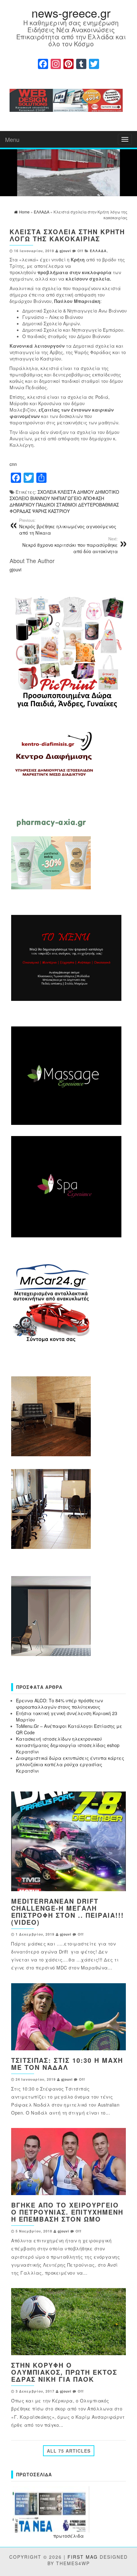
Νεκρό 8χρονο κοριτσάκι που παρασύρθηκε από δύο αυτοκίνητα (70, 545)
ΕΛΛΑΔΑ (98, 251)
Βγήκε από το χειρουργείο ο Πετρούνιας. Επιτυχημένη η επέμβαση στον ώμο (67, 2212)
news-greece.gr (71, 13)
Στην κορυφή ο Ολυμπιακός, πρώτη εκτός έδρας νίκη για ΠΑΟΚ (64, 2372)
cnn (13, 464)
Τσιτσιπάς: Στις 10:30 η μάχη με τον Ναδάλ (67, 2064)
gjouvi (65, 251)
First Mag (83, 2557)
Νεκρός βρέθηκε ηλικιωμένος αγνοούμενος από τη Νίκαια (68, 527)
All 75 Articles (69, 2451)
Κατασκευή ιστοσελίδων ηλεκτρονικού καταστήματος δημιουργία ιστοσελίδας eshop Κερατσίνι (68, 1745)
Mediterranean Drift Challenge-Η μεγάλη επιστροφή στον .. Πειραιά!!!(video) (68, 1911)
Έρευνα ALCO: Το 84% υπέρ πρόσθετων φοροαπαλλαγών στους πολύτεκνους (59, 1704)
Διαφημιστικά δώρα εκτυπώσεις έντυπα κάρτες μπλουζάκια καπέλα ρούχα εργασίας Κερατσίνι (70, 1764)
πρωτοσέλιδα (68, 2536)
